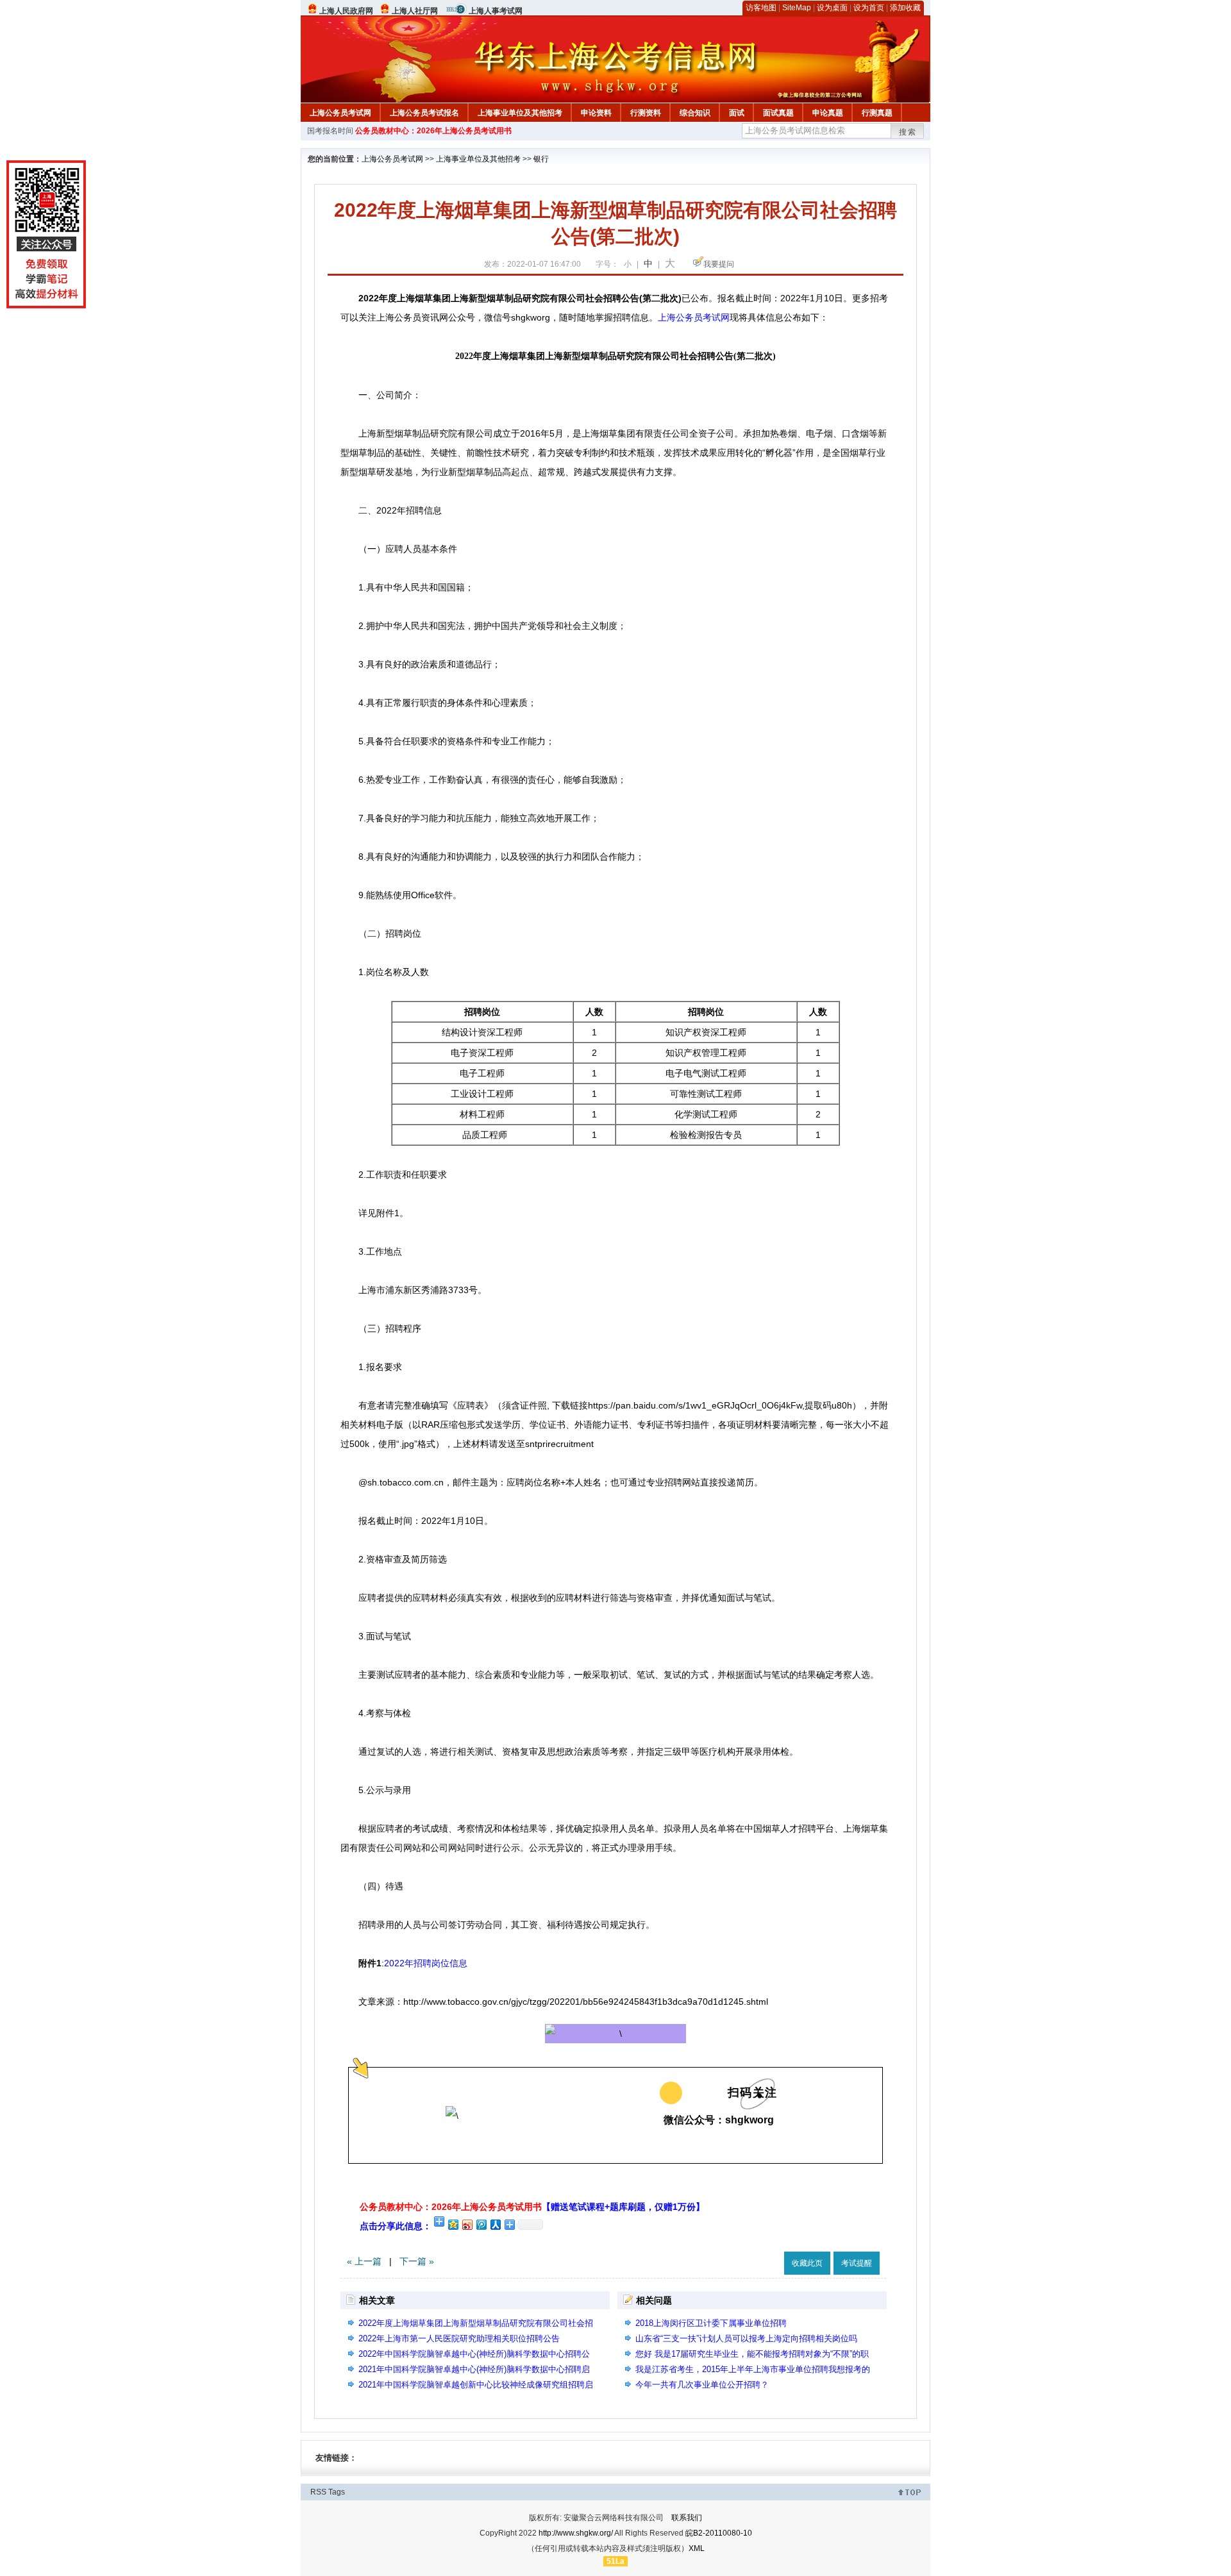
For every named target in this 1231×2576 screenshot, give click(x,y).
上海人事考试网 (496, 11)
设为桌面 (832, 8)
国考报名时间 (330, 131)
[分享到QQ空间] (453, 2224)
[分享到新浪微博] (467, 2224)
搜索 (908, 132)
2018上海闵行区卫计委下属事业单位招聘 (711, 2323)
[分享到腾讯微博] (481, 2224)
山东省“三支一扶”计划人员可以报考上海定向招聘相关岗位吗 (746, 2338)
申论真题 (828, 113)
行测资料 (646, 113)
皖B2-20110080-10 (719, 2533)
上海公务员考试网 (340, 113)
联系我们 (687, 2518)
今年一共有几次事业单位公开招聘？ (702, 2385)
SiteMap (797, 8)
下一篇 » (417, 2261)
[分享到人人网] (495, 2224)
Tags (337, 2492)
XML (697, 2548)
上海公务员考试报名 (424, 113)
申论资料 (596, 113)
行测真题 (877, 113)
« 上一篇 (364, 2261)
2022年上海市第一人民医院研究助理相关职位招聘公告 (459, 2338)
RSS (318, 2492)
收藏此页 (807, 2263)
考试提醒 (857, 2263)
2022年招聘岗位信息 (426, 1963)
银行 (541, 159)
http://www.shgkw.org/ (576, 2533)
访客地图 (761, 8)
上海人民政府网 (346, 11)
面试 (737, 113)
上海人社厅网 (415, 11)
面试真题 (778, 113)
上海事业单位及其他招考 (520, 113)
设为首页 (869, 8)
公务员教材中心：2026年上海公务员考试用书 (433, 131)
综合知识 (695, 113)
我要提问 (719, 264)
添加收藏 (905, 8)
